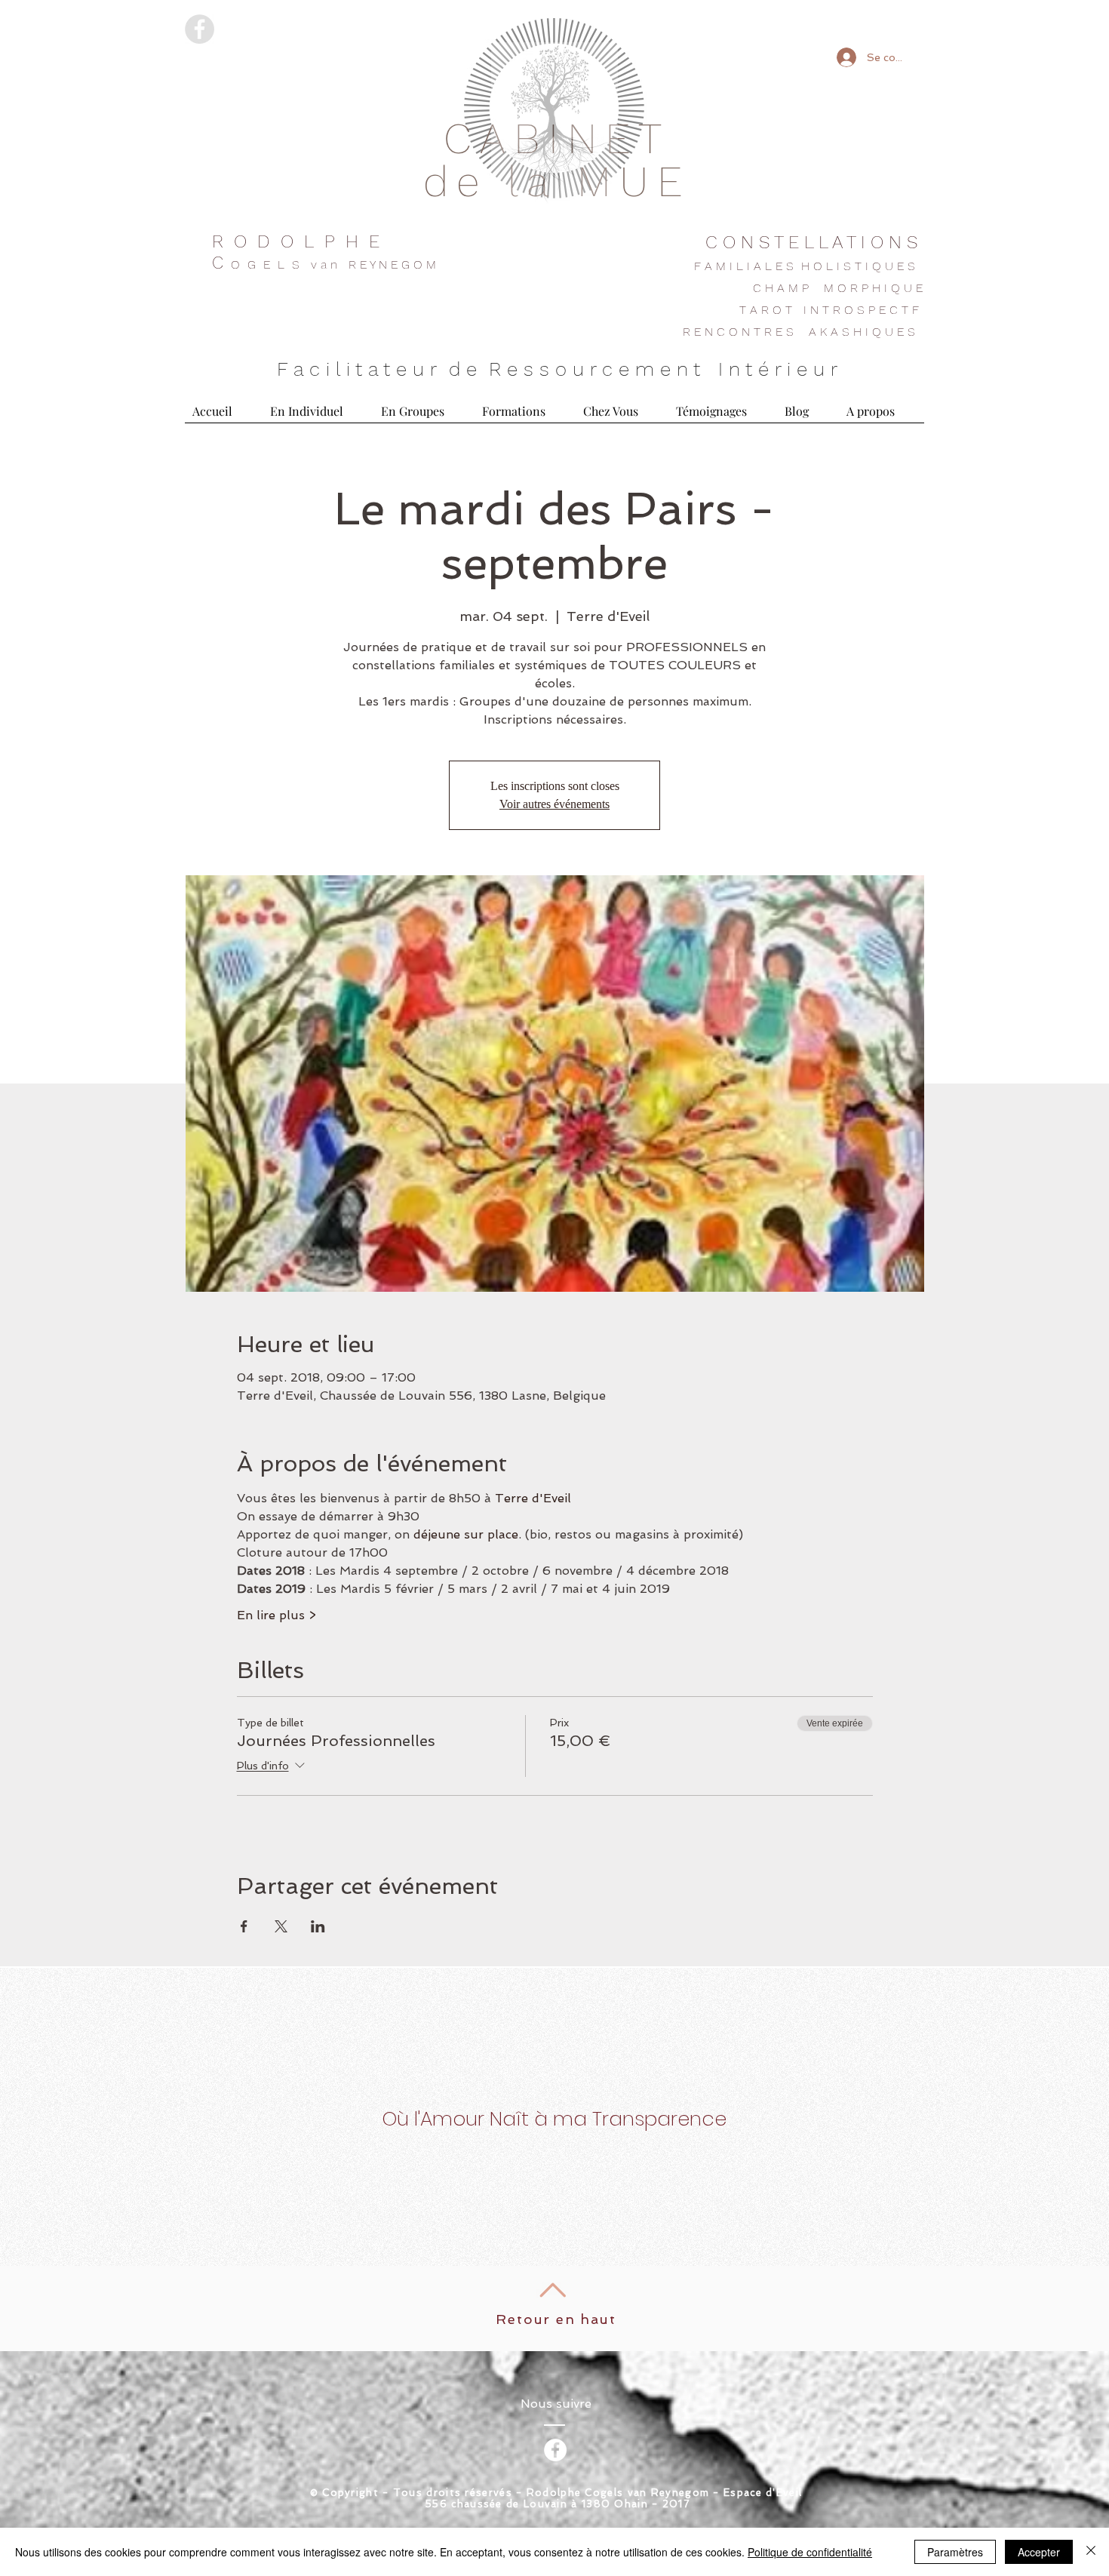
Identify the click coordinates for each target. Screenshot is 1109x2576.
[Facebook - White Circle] (555, 2450)
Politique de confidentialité (810, 2552)
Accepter (1039, 2552)
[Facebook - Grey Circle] (200, 29)
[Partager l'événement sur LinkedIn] (318, 1926)
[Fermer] (1091, 2552)
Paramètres (955, 2552)
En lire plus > (276, 1615)
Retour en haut (556, 2319)
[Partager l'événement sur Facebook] (244, 1926)
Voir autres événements (554, 804)
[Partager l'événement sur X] (281, 1926)
